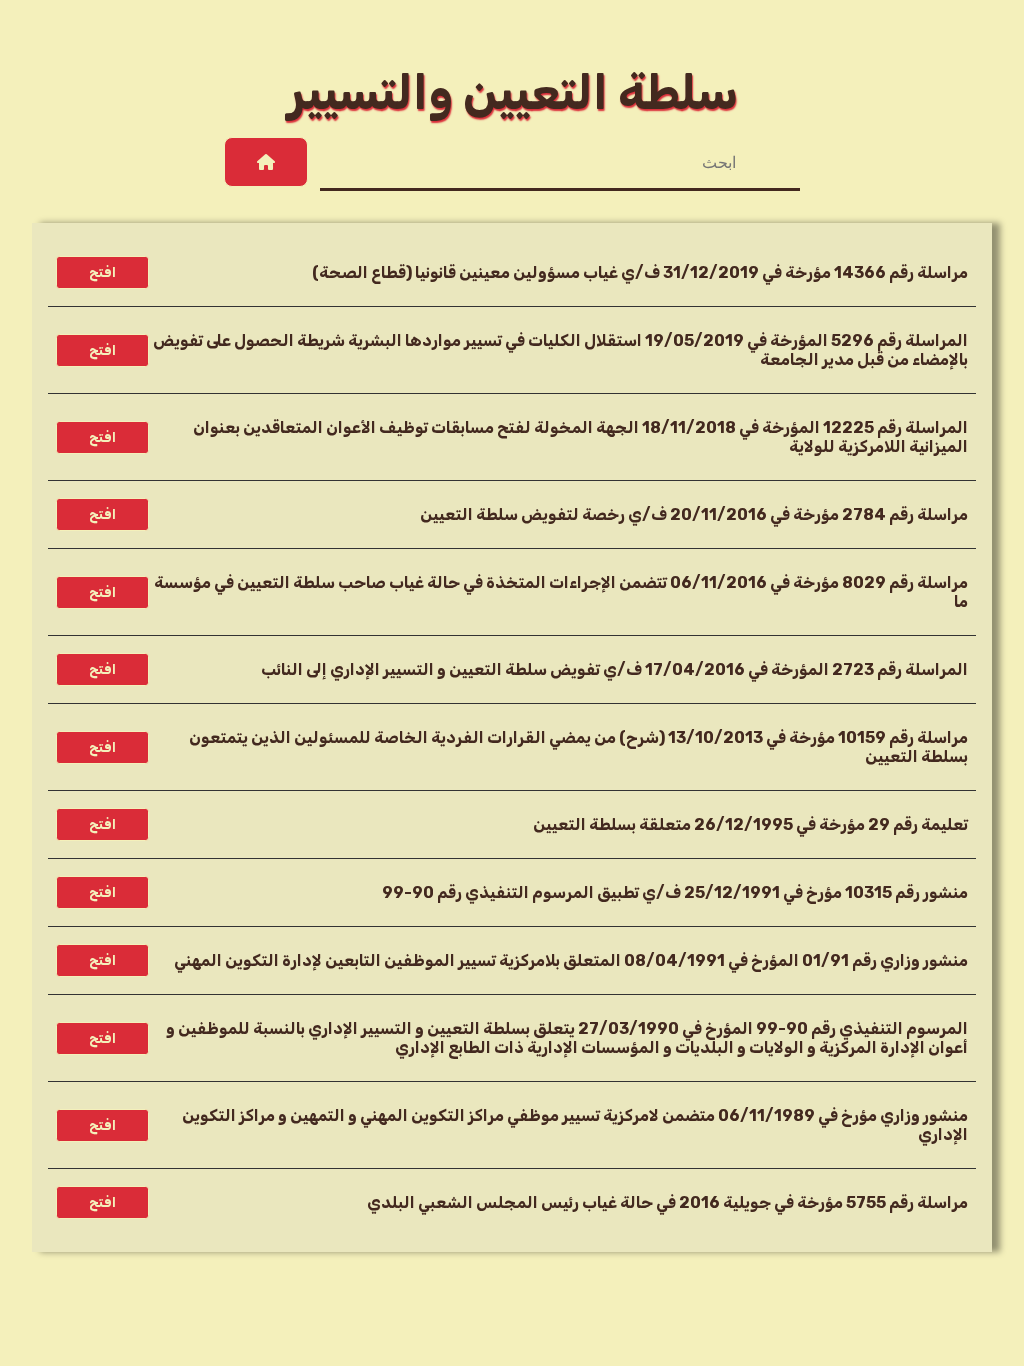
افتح (102, 272)
